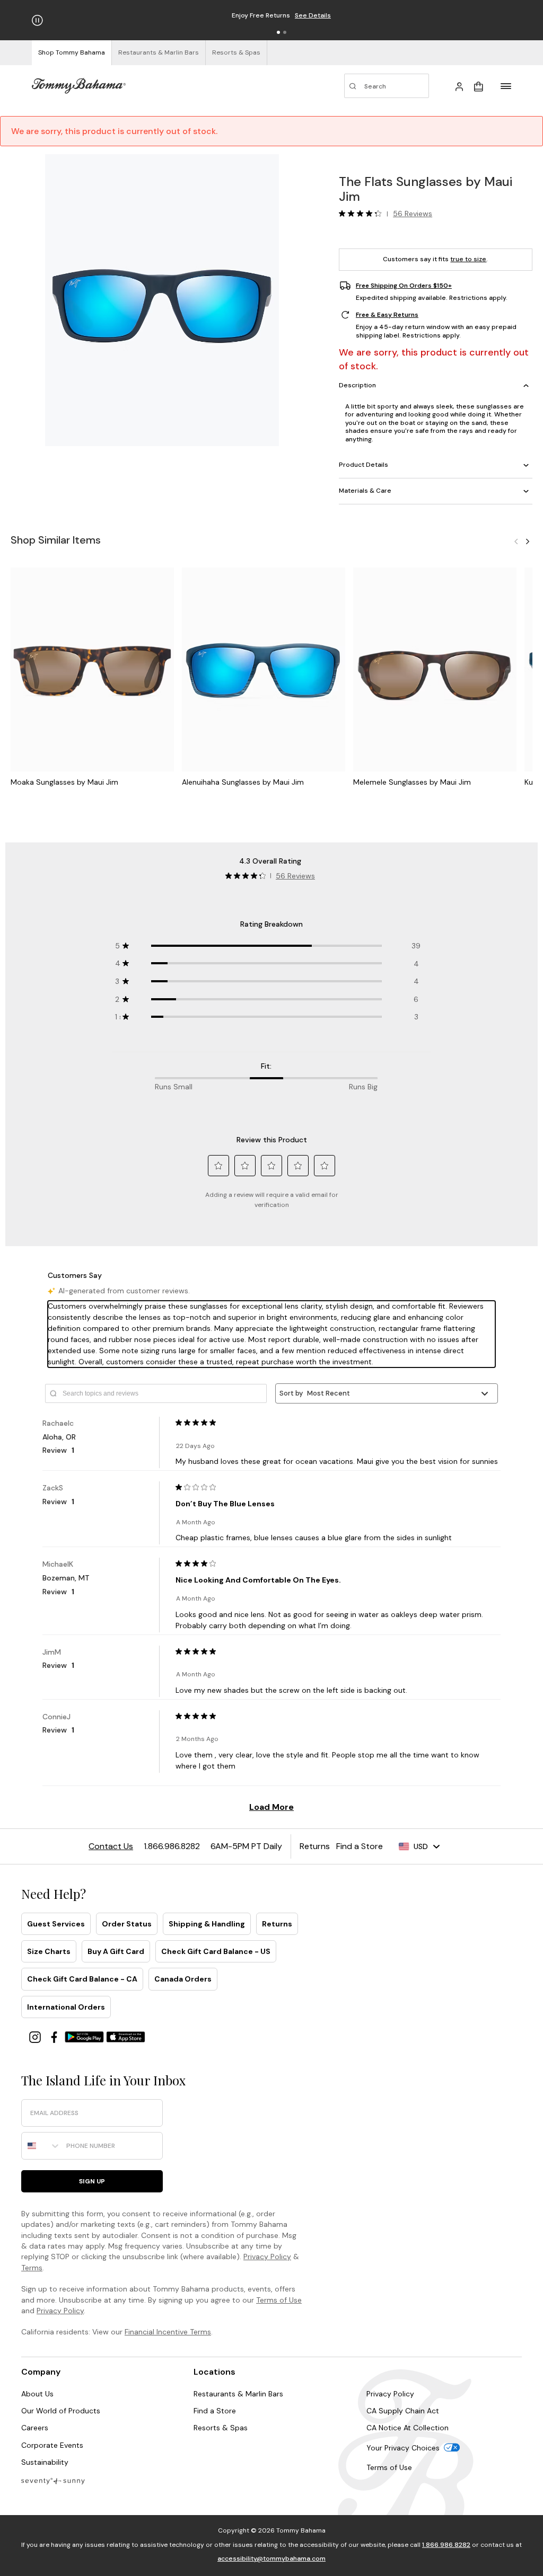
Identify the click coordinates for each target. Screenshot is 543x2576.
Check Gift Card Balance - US (216, 1951)
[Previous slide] (516, 541)
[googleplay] (85, 2036)
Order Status (127, 1924)
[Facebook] (55, 2036)
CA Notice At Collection (408, 2428)
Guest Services (56, 1924)
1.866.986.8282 (446, 2545)
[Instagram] (36, 2036)
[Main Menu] (506, 86)
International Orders (66, 2007)
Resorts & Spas (221, 2428)
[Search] (387, 86)
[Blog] (53, 2480)
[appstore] (126, 2036)
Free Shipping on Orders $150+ (404, 286)
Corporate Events (52, 2445)
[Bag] (478, 86)
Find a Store (215, 2411)
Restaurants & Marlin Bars (238, 2394)
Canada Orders (183, 1979)
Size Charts (49, 1951)
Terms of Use (279, 2300)
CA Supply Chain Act (403, 2411)
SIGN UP (92, 2181)
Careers (35, 2428)
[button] (278, 32)
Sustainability (45, 2462)
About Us (37, 2394)
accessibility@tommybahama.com (271, 2559)
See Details (313, 15)
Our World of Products (61, 2411)
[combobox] (41, 2146)
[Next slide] (528, 541)
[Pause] (37, 20)
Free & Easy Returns (387, 315)
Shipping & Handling (207, 1924)
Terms (32, 2268)
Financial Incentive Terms (168, 2332)
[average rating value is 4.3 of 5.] (363, 214)
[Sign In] (459, 86)
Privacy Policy (267, 2257)
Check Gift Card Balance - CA (82, 1979)
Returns (277, 1924)
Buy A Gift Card (116, 1951)
